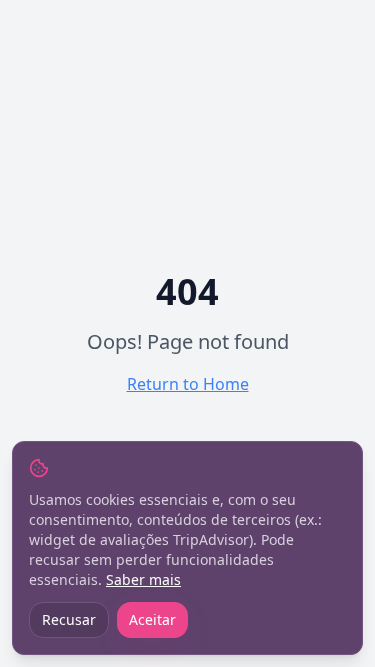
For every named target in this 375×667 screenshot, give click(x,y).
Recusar (69, 619)
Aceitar (152, 619)
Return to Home (188, 384)
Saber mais (143, 579)
